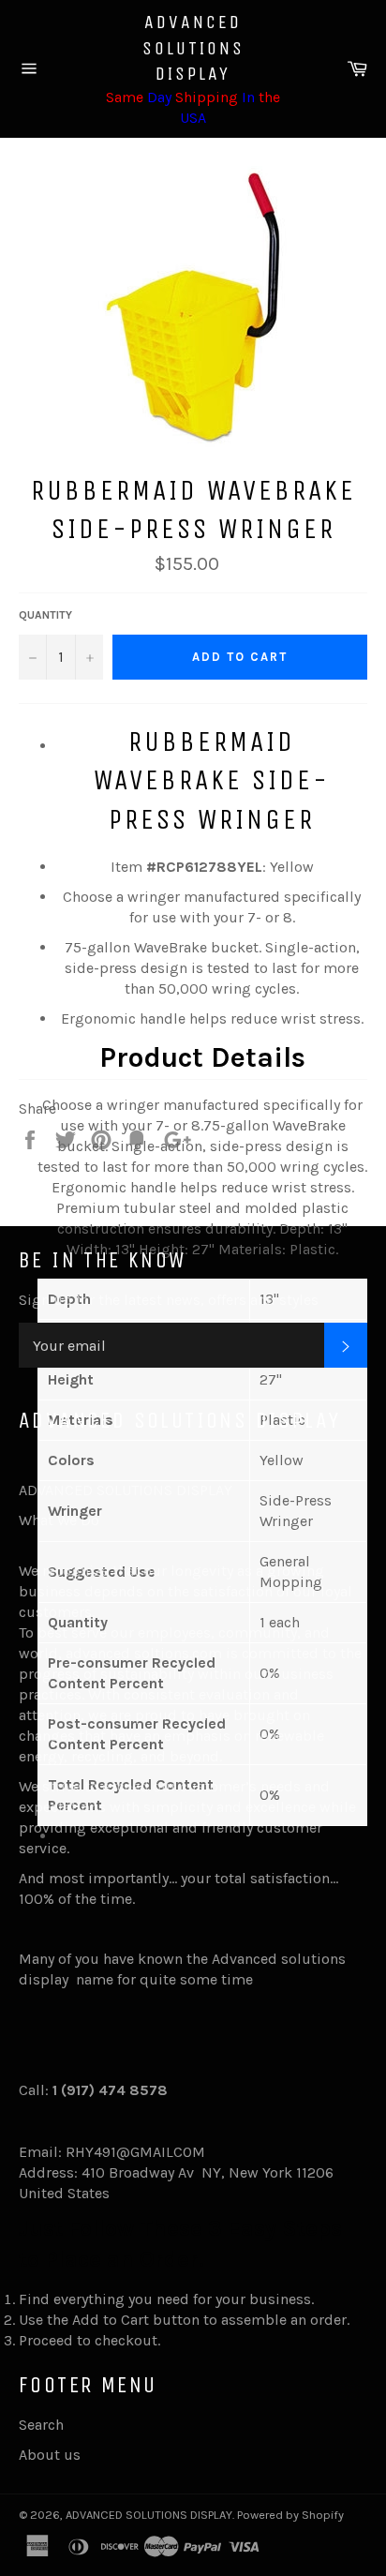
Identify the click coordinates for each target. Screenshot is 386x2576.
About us (50, 2455)
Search (41, 2425)
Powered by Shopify (290, 2515)
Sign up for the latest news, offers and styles (169, 1300)
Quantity (45, 615)
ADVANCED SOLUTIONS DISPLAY (193, 48)
